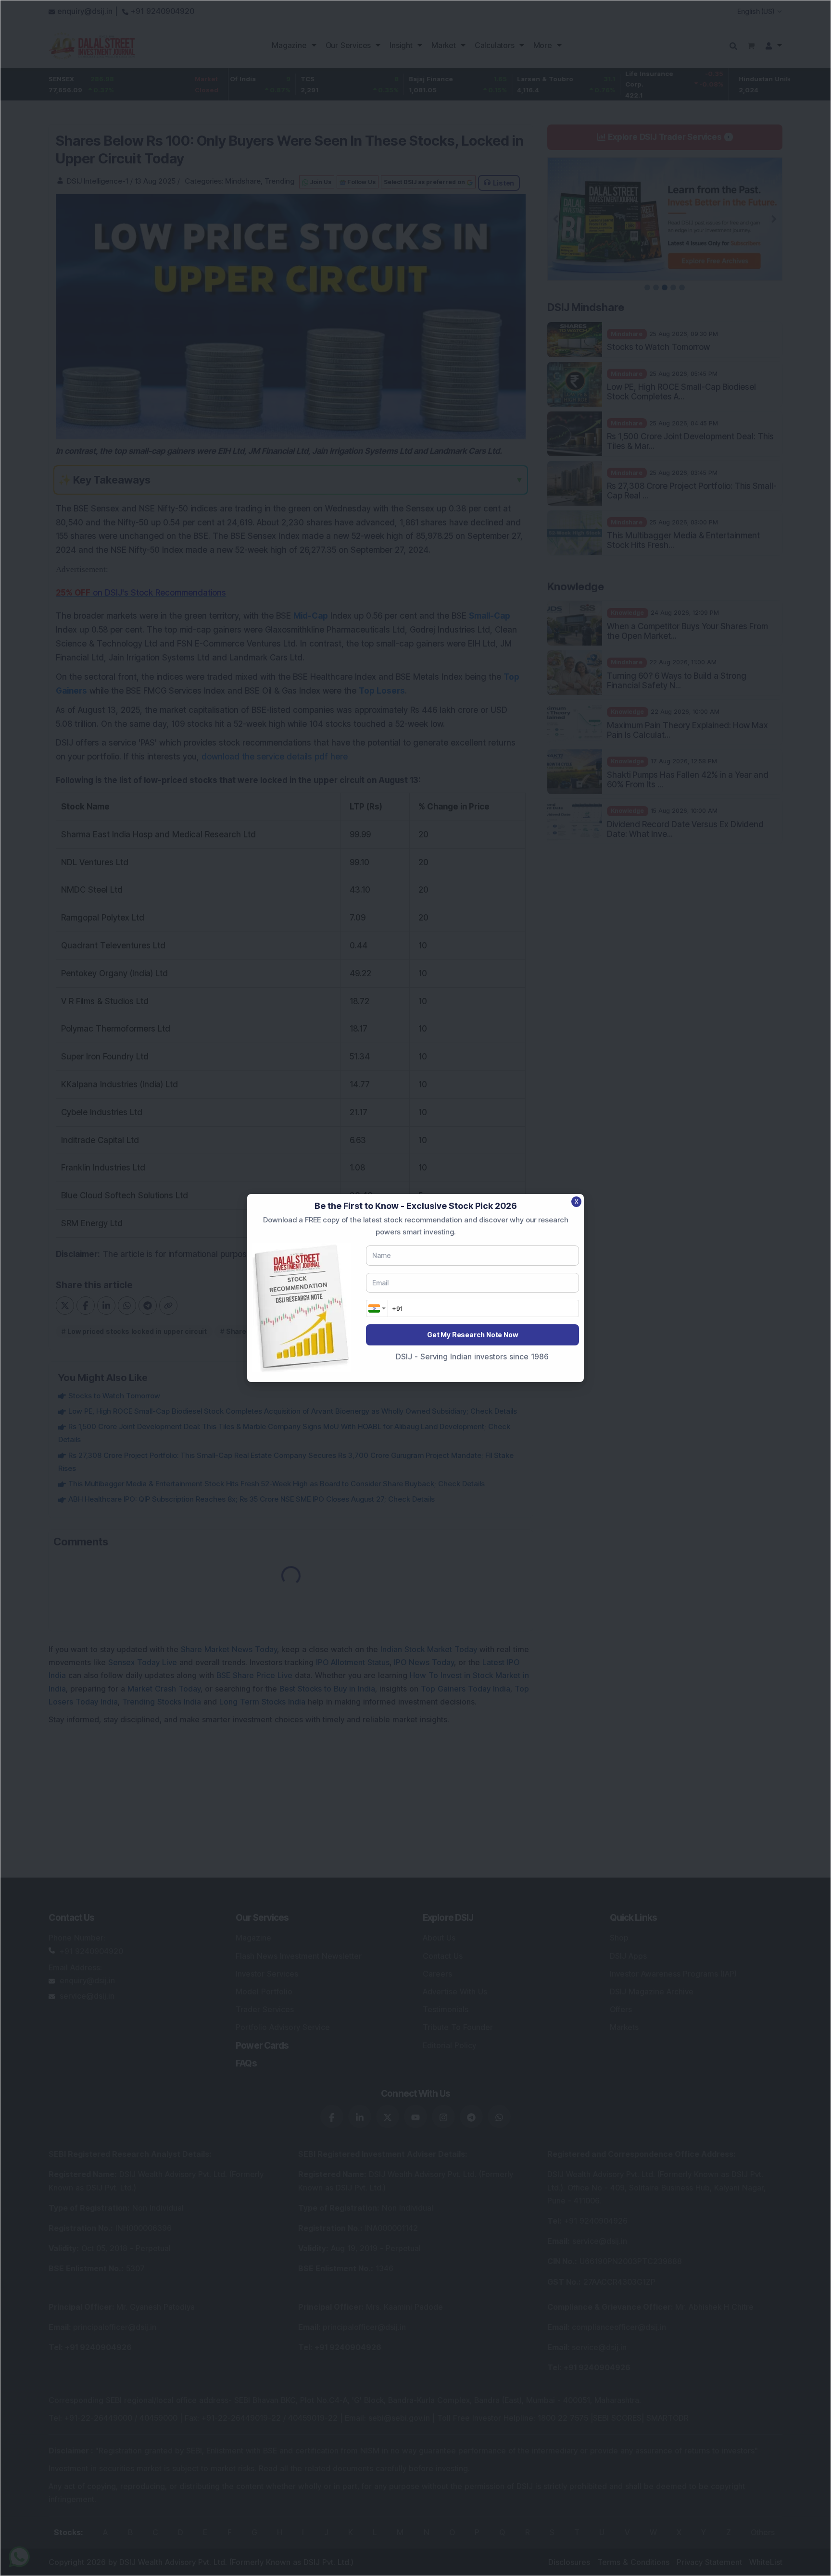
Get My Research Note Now (472, 1335)
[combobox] (377, 1308)
